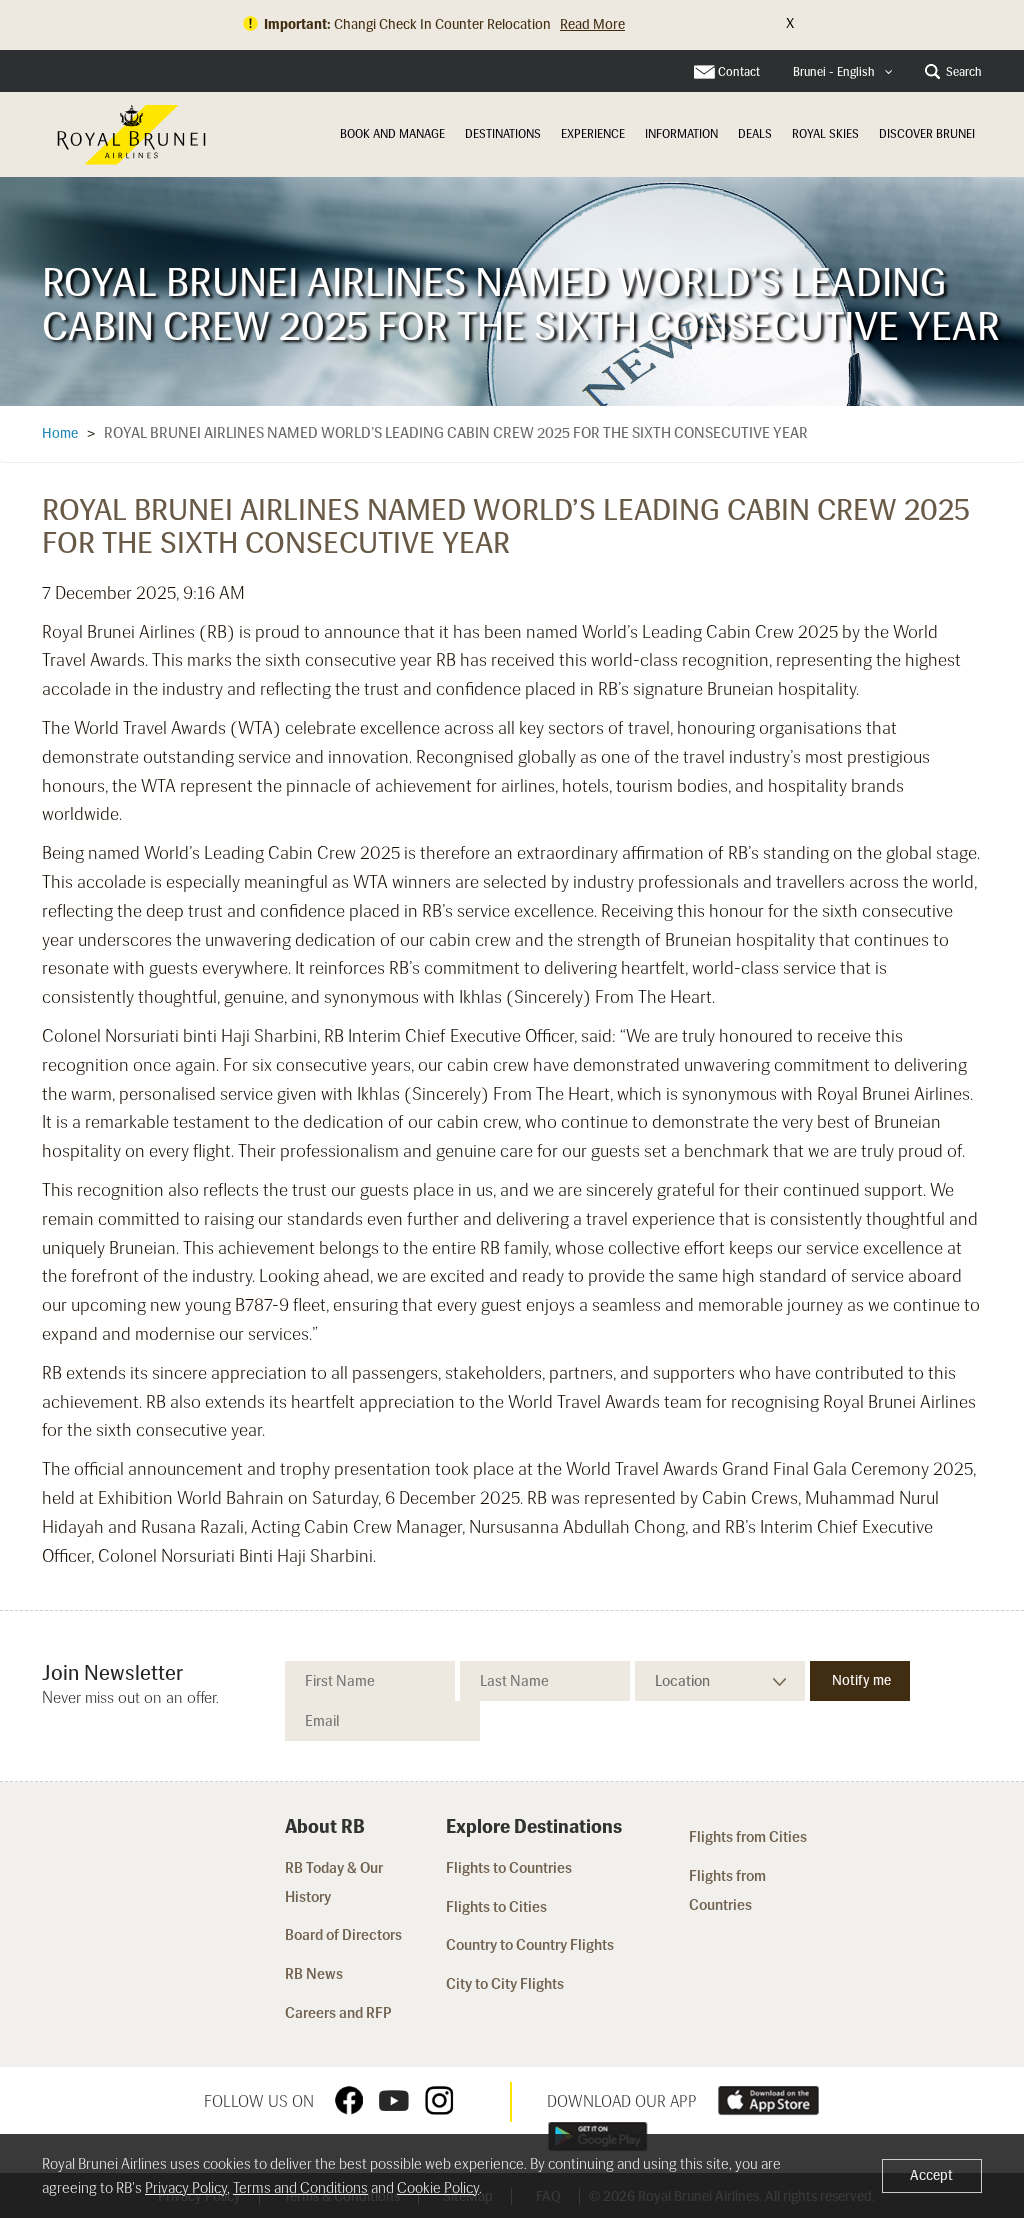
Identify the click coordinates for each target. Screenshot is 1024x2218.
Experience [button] (593, 134)
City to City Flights (506, 1984)
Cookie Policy (438, 2188)
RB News (314, 1974)
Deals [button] (755, 134)
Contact (739, 72)
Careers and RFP (338, 2013)
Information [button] (681, 134)
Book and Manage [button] (392, 134)
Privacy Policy (186, 2188)
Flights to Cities (496, 1907)
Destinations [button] (503, 134)
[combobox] (843, 72)
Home (60, 433)
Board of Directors (343, 1935)
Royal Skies (825, 134)
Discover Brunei (927, 134)
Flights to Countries (509, 1868)
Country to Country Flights (531, 1945)
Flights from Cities (748, 1837)
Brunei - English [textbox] (834, 72)
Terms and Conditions (300, 2188)
